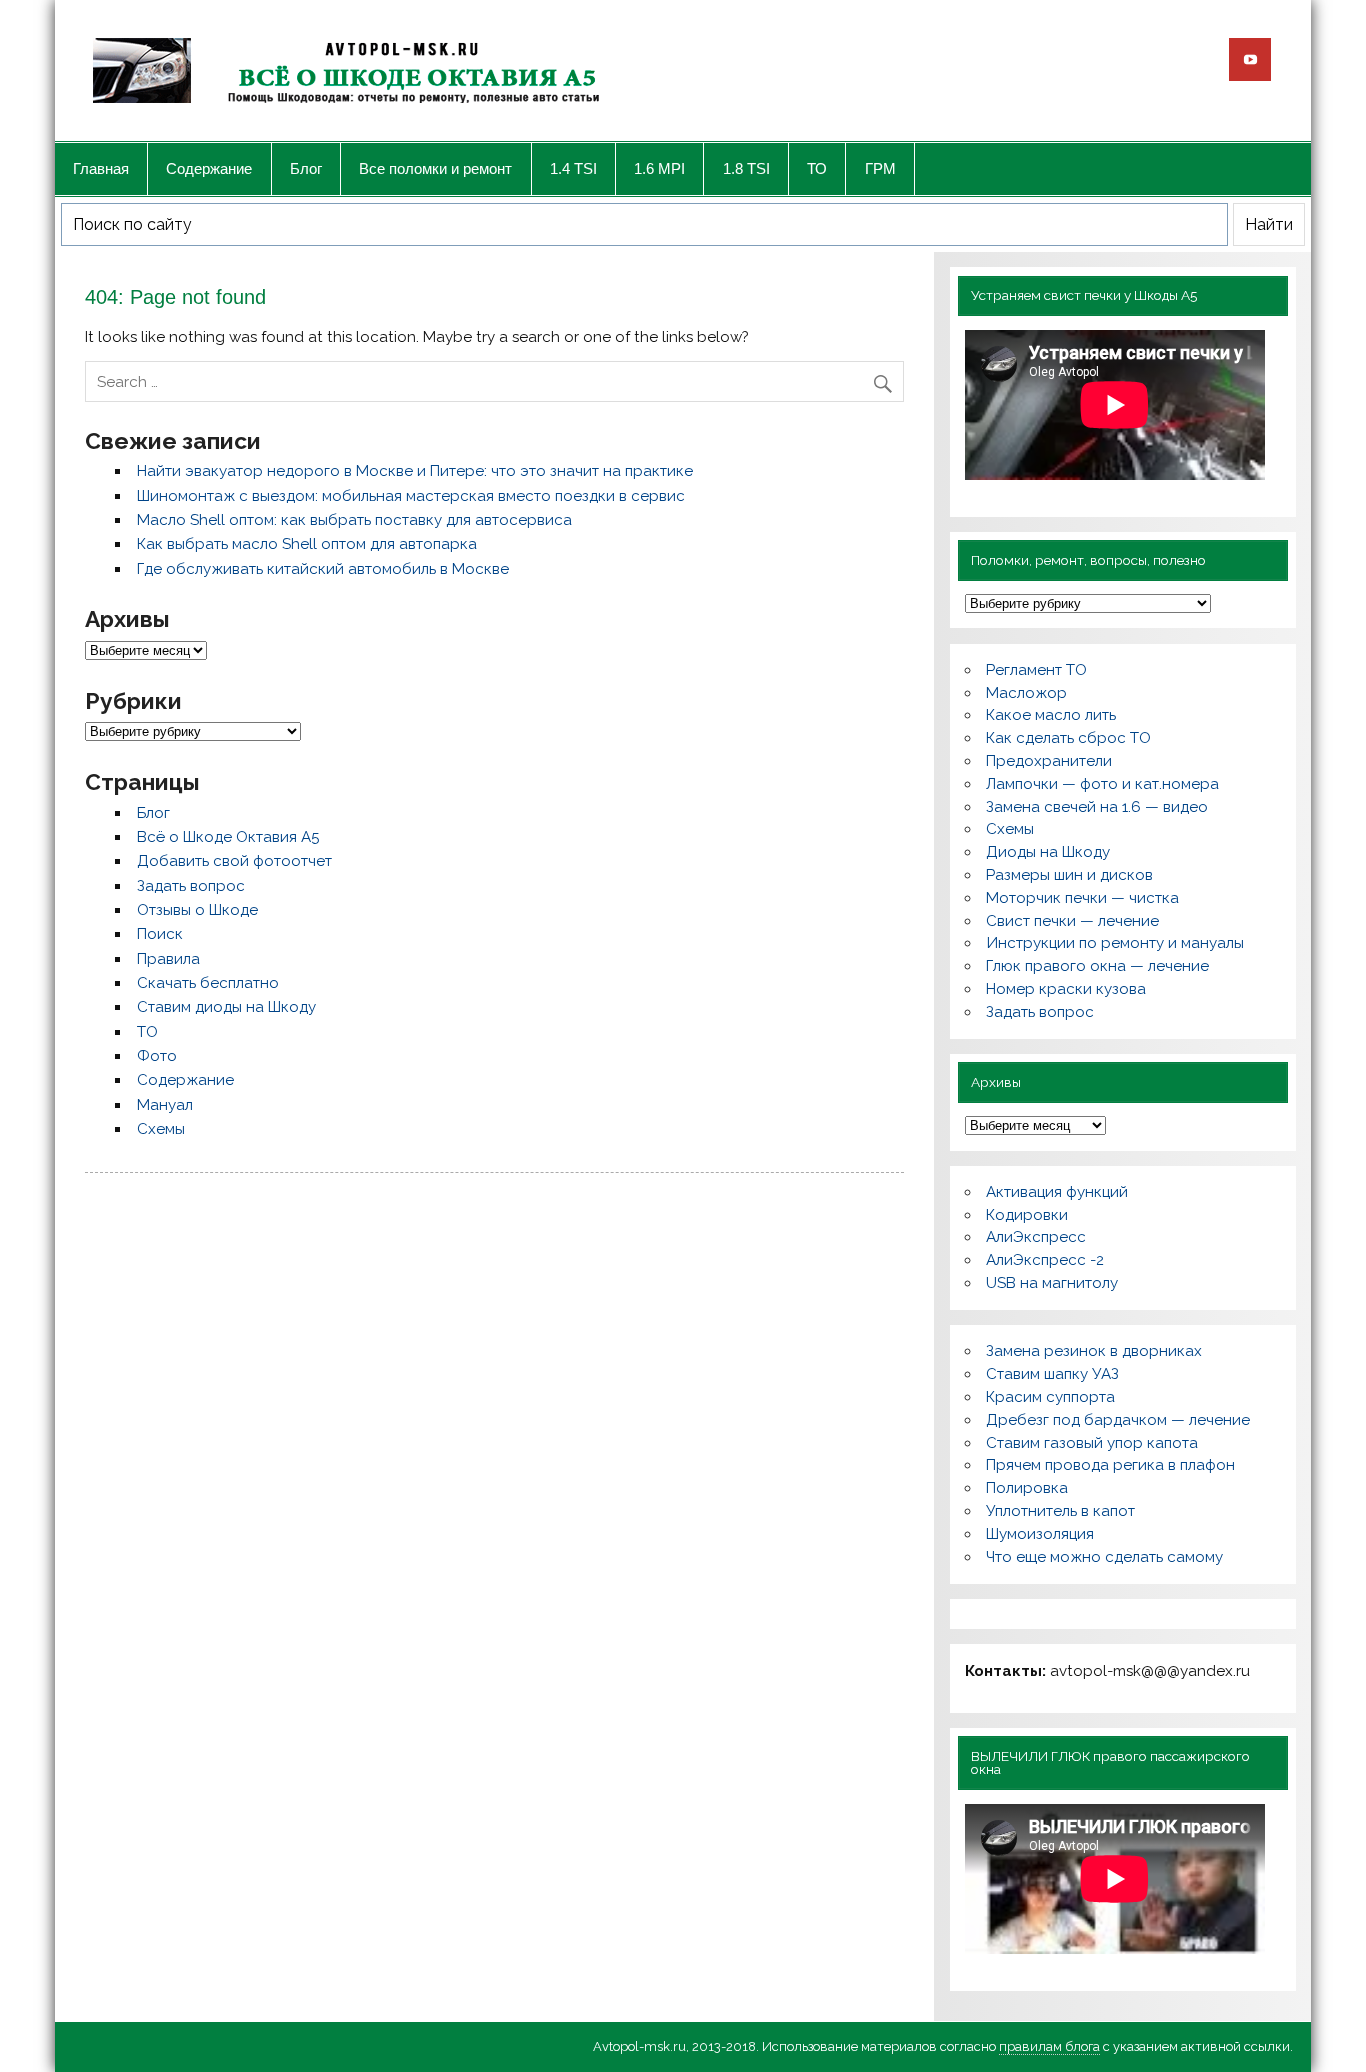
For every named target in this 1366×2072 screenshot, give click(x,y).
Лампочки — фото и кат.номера (1102, 784)
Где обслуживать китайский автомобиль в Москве (323, 569)
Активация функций (1057, 1192)
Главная (101, 168)
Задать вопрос (191, 886)
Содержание (209, 168)
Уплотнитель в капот (1060, 1511)
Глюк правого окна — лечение (1097, 966)
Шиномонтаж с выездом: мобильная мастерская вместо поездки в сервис (411, 496)
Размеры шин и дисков (1069, 875)
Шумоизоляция (1040, 1534)
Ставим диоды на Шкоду (226, 1007)
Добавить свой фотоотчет (234, 861)
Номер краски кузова (1066, 989)
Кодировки (1027, 1215)
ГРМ (880, 168)
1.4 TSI (573, 168)
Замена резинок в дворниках (1094, 1351)
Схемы (161, 1129)
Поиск (160, 934)
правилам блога (1049, 2046)
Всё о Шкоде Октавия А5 (228, 837)
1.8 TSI (746, 168)
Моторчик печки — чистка (1082, 898)
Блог (306, 168)
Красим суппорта (1050, 1397)
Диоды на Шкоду (1048, 852)
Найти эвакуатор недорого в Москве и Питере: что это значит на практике (415, 471)
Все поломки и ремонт (435, 168)
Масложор (1026, 693)
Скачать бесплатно (208, 983)
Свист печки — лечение (1072, 921)
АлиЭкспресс (1036, 1237)
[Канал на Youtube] (1250, 59)
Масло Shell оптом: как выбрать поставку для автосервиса (354, 520)
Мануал (165, 1105)
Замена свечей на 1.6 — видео (1097, 807)
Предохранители (1049, 761)
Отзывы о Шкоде (197, 910)
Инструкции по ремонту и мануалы (1115, 943)
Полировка (1027, 1488)
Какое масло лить (1051, 715)
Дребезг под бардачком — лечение (1118, 1420)
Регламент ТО (1036, 670)
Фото (157, 1056)
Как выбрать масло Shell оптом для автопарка (307, 544)
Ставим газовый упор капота (1092, 1443)
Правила (168, 959)
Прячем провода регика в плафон (1110, 1465)
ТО (817, 168)
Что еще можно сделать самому (1104, 1557)
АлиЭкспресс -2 (1045, 1260)
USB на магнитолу (1052, 1283)
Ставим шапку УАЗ (1052, 1374)
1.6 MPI (659, 168)
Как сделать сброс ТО (1068, 738)
